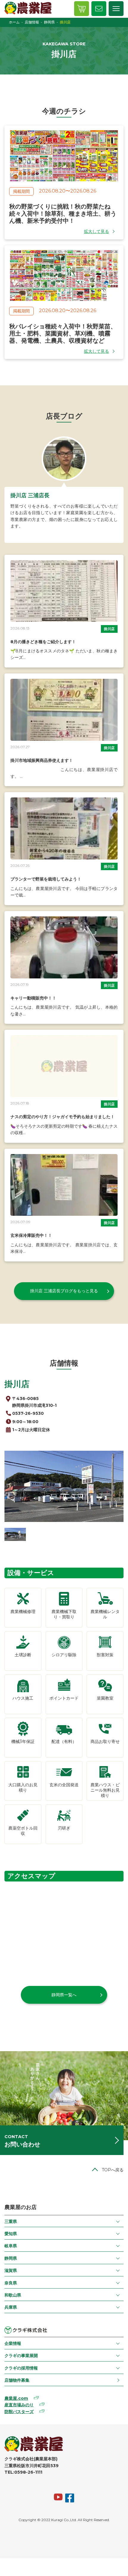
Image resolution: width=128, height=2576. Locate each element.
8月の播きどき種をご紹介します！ (43, 642)
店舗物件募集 (17, 2380)
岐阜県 (11, 2246)
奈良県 (11, 2283)
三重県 (11, 2221)
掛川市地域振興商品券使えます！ (42, 760)
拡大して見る (96, 231)
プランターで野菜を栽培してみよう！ (46, 879)
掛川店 (109, 629)
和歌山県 (13, 2295)
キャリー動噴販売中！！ (33, 998)
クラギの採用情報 (21, 2368)
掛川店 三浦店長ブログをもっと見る (64, 1291)
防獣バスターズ (19, 2412)
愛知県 (11, 2234)
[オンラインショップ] (82, 9)
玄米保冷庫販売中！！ (31, 1235)
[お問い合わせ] (99, 9)
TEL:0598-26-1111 (23, 2472)
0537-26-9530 (28, 1413)
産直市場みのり (19, 2405)
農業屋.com (16, 2398)
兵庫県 (11, 2307)
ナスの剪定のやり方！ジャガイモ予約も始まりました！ (63, 1117)
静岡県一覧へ (64, 1995)
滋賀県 (11, 2270)
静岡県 (11, 2258)
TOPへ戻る (113, 2170)
